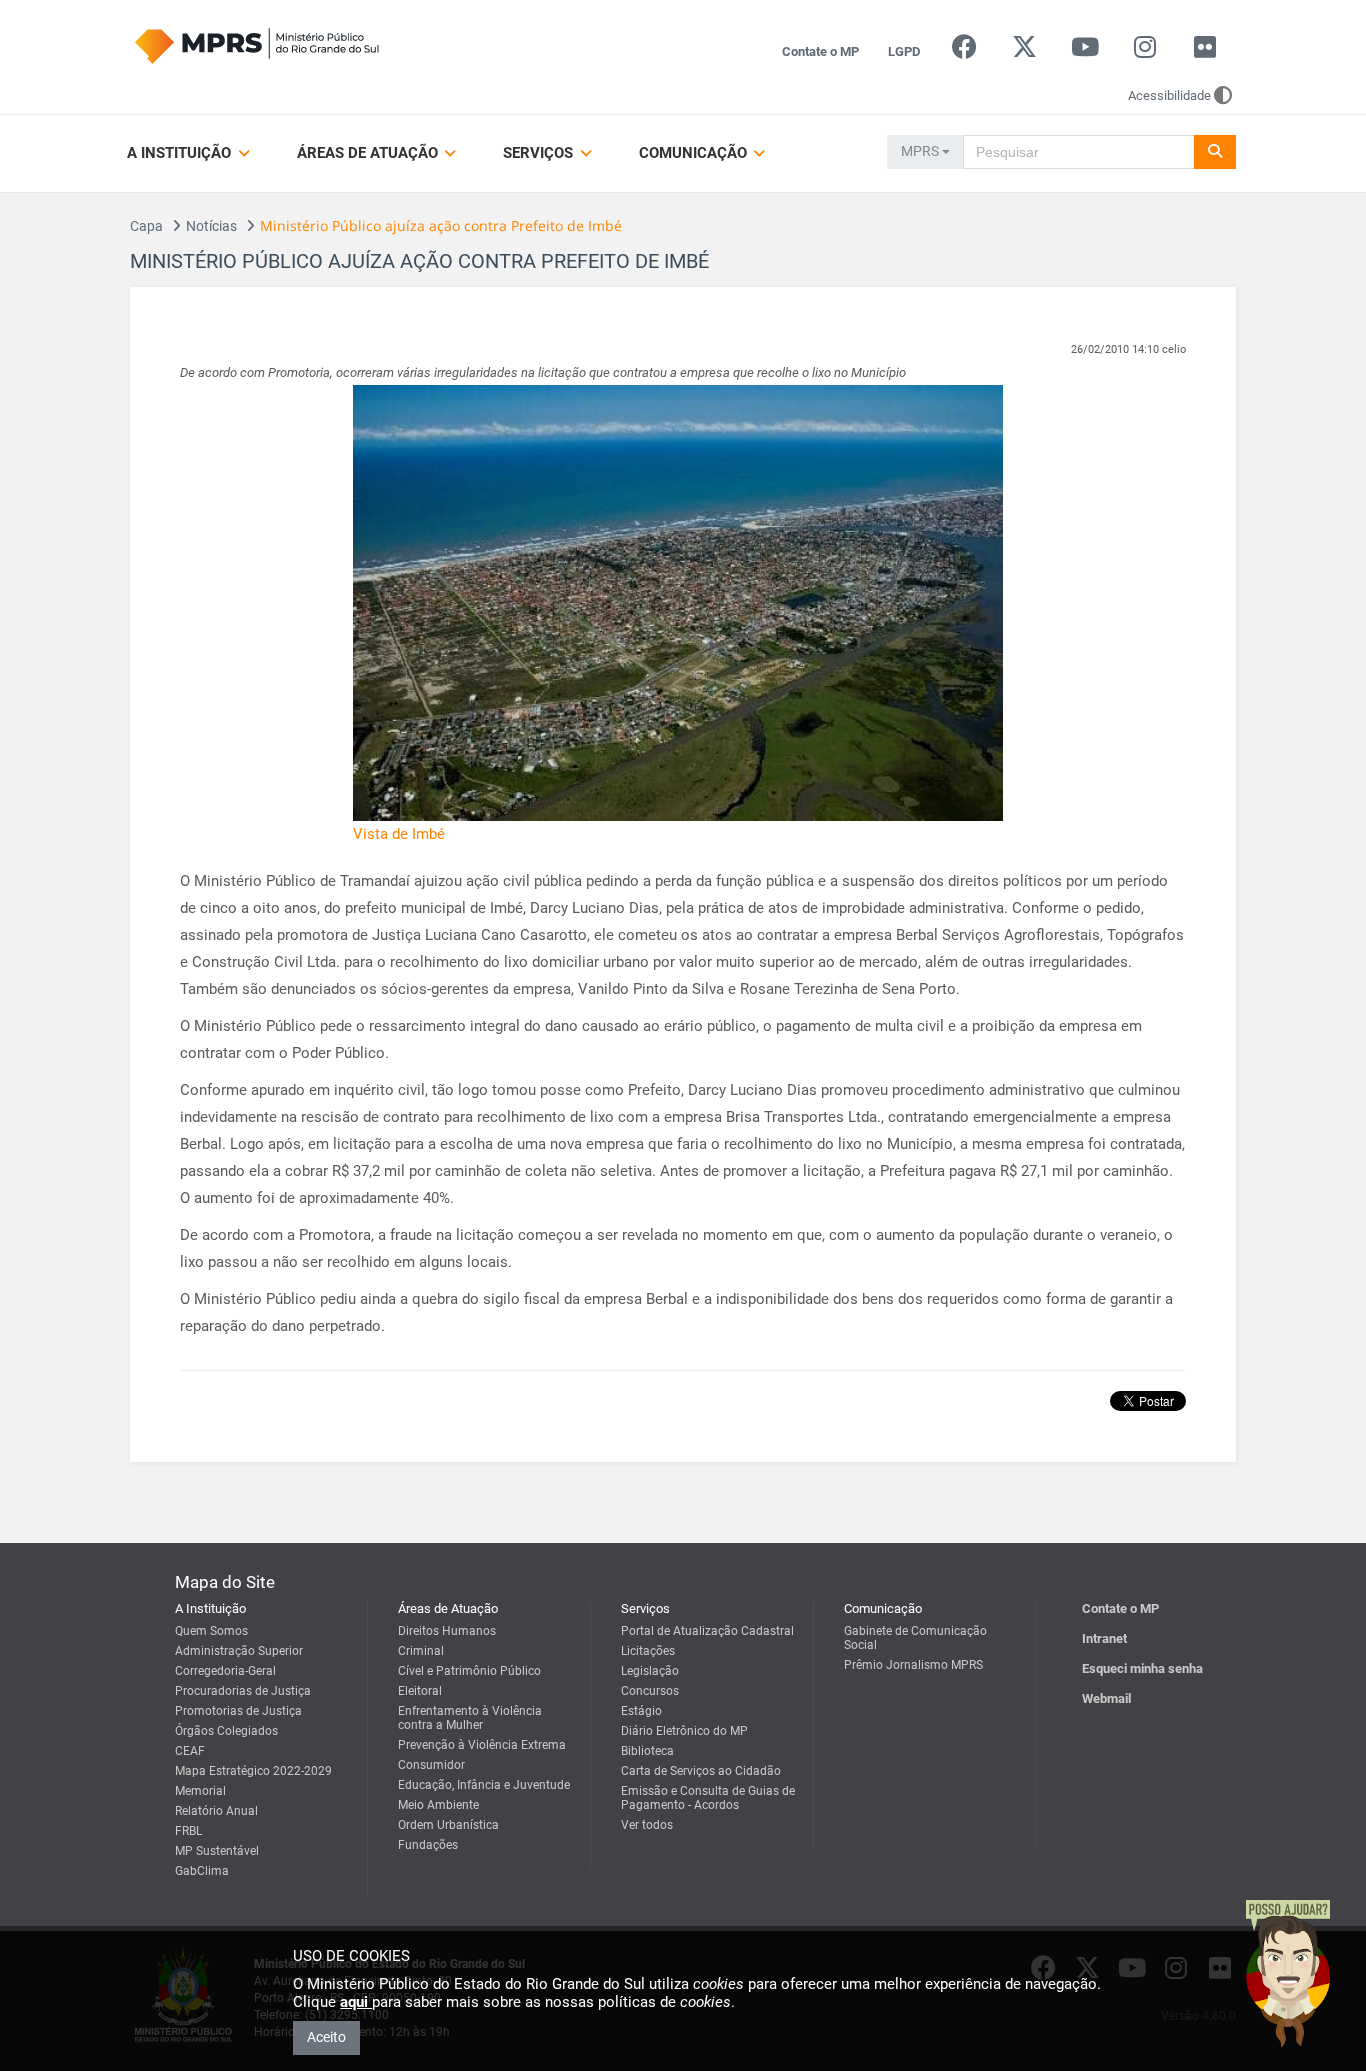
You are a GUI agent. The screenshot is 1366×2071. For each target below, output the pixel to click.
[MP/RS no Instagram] (1144, 51)
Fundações (428, 1845)
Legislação (650, 1671)
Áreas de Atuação (369, 153)
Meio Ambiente (438, 1805)
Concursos (650, 1691)
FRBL (188, 1831)
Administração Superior (239, 1651)
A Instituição (181, 153)
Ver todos (647, 1825)
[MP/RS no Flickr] (1205, 51)
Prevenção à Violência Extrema (482, 1745)
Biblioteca (647, 1751)
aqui (356, 2002)
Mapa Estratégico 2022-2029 (253, 1771)
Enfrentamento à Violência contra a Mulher (470, 1718)
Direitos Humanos (447, 1631)
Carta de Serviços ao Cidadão (701, 1771)
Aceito (326, 2037)
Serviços (540, 153)
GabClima (202, 1871)
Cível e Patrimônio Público (469, 1671)
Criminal (421, 1651)
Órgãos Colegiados (226, 1731)
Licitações (648, 1651)
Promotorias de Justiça (238, 1711)
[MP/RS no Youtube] (1084, 51)
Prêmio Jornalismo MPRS (913, 1665)
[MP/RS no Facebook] (964, 51)
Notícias (211, 226)
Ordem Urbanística (448, 1825)
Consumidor (431, 1765)
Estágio (641, 1711)
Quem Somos (211, 1631)
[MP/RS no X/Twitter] (1024, 51)
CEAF (190, 1751)
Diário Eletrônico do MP (684, 1731)
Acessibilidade (1169, 95)
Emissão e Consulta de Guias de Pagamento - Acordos (708, 1798)
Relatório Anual (216, 1811)
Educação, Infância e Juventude (484, 1785)
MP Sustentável (217, 1851)
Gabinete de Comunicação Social (915, 1638)
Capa (146, 226)
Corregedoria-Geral (225, 1671)
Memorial (200, 1791)
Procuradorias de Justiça (243, 1691)
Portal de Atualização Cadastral (707, 1631)
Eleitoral (420, 1691)
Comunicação (695, 153)
